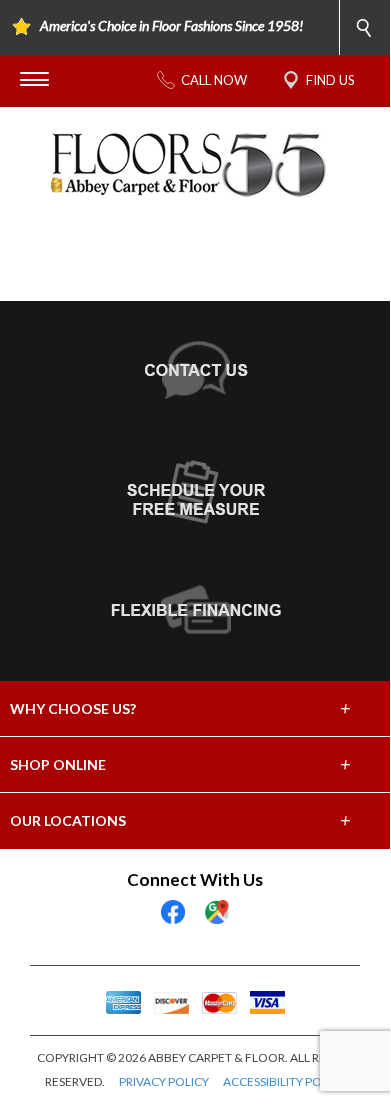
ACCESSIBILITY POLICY (284, 1081)
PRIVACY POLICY (164, 1081)
